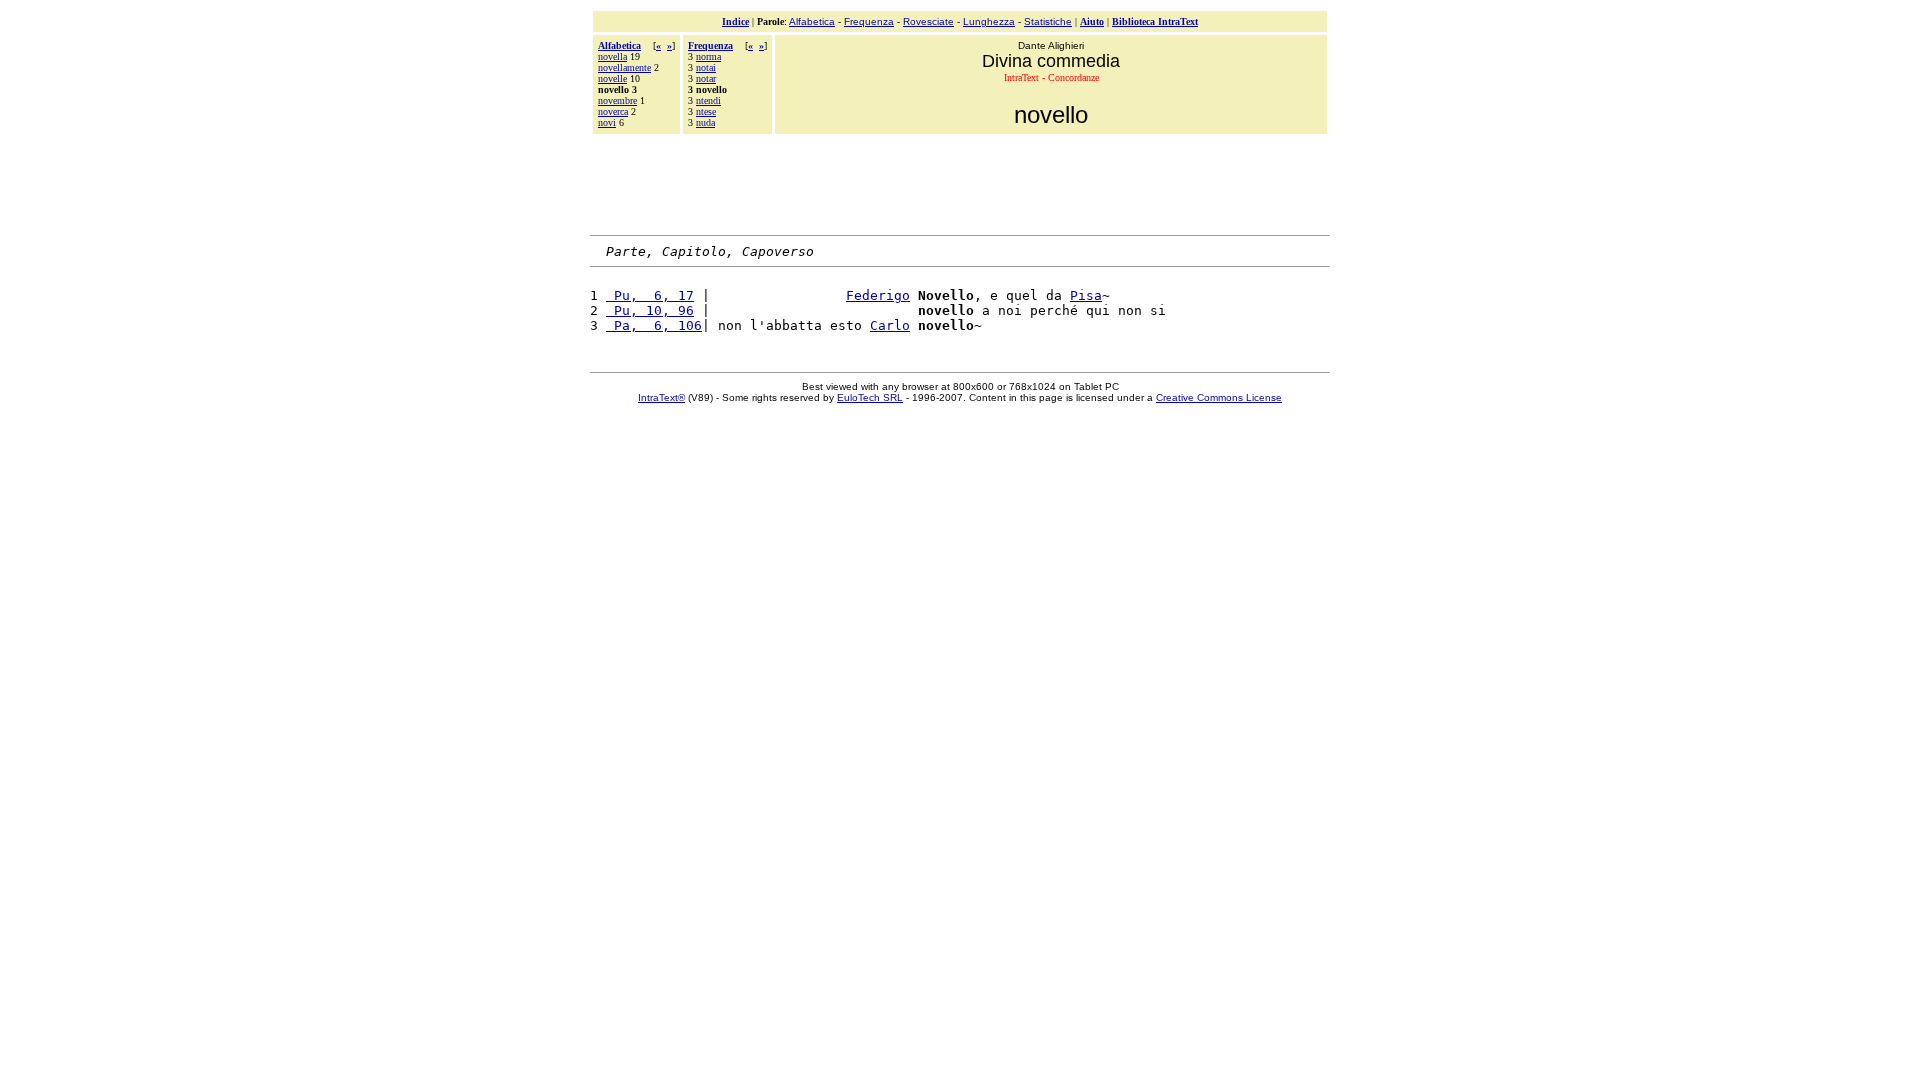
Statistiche (1048, 21)
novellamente (624, 67)
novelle (612, 78)
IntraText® (661, 397)
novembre (617, 100)
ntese (706, 111)
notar (706, 78)
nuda (705, 122)
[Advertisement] (960, 182)
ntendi (708, 100)
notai (706, 67)
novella (612, 56)
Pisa (1086, 295)
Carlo (890, 325)
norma (708, 56)
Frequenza (869, 21)
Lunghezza (989, 21)
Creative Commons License (1219, 397)
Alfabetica (812, 21)
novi (607, 122)
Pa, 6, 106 (654, 325)
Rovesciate (928, 21)
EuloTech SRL (870, 397)
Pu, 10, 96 (650, 310)
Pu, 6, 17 (650, 295)
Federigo (878, 295)
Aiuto (1092, 21)
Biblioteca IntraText (1155, 21)
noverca (613, 111)
